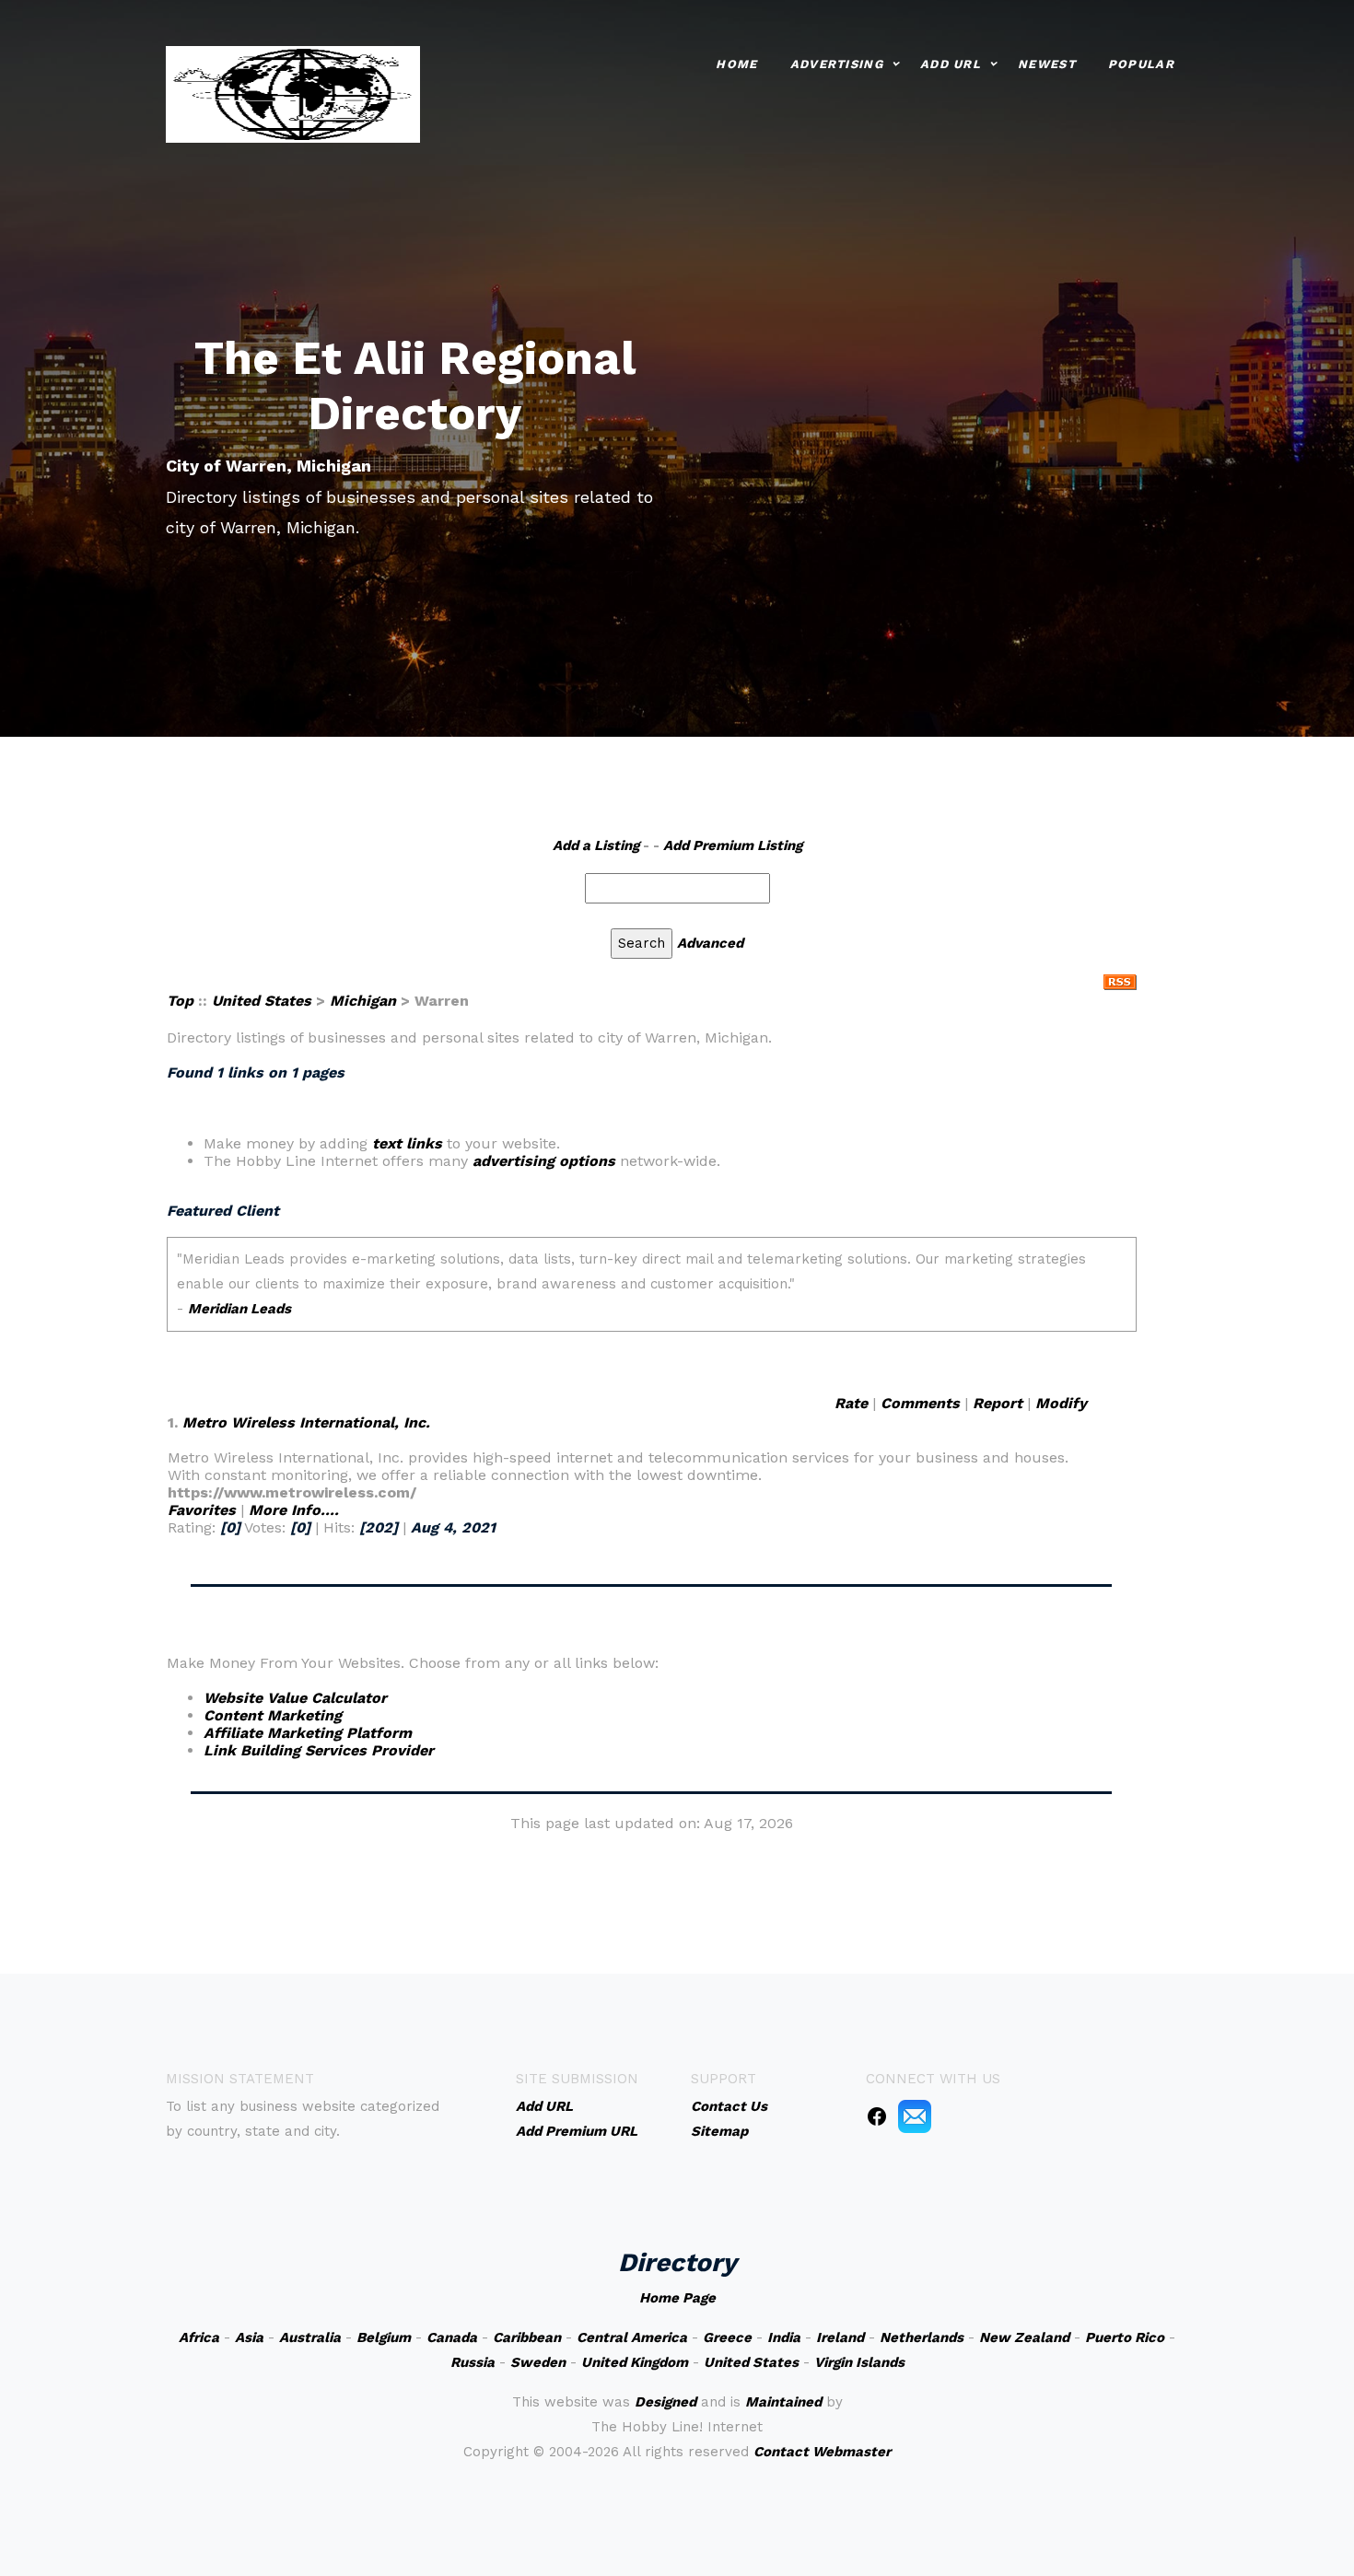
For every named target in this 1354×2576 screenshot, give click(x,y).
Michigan (363, 1001)
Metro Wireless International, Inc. (306, 1422)
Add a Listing (596, 845)
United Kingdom (635, 2362)
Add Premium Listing (733, 845)
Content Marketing (273, 1715)
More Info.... (294, 1510)
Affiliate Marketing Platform (308, 1733)
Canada (452, 2337)
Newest (1047, 64)
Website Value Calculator (295, 1698)
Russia (473, 2362)
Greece (727, 2337)
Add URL (951, 64)
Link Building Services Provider (319, 1750)
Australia (310, 2337)
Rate (851, 1403)
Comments (920, 1403)
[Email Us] (915, 2116)
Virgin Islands (859, 2362)
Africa (199, 2337)
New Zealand (1024, 2337)
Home (736, 64)
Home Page (677, 2298)
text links (407, 1143)
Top (180, 1001)
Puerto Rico (1125, 2337)
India (784, 2337)
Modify (1061, 1403)
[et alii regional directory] (293, 93)
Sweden (538, 2362)
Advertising (837, 64)
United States (262, 1001)
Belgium (384, 2337)
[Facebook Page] (877, 2116)
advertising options (544, 1161)
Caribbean (527, 2337)
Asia (249, 2337)
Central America (632, 2337)
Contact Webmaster (822, 2452)
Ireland (840, 2337)
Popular (1141, 64)
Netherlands (922, 2337)
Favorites (202, 1510)
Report (998, 1403)
